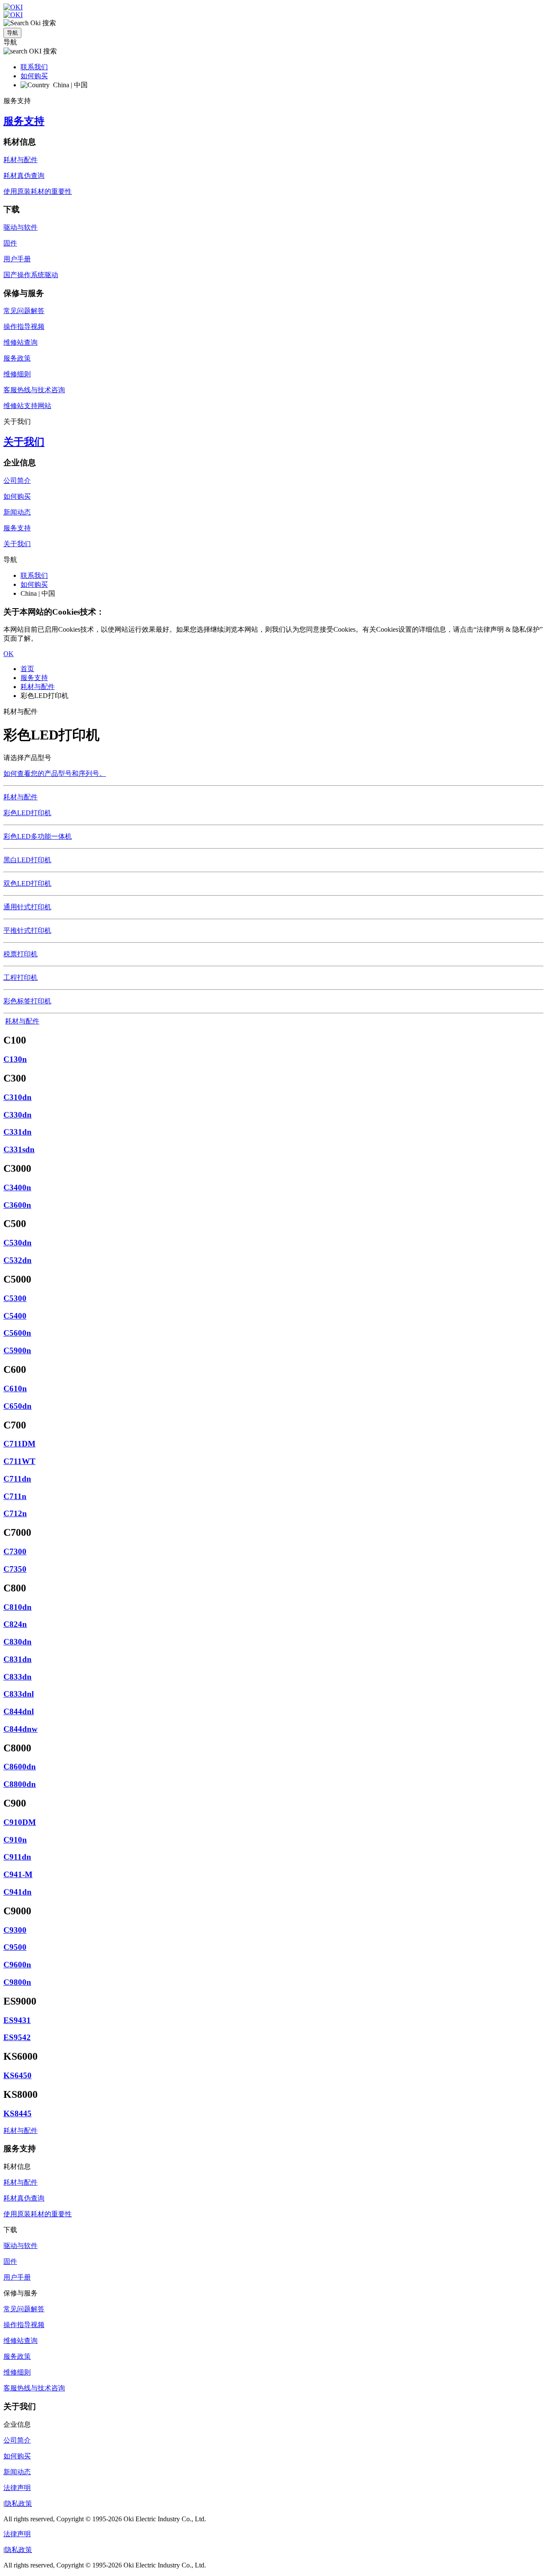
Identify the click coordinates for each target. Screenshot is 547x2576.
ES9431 (17, 2020)
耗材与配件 (21, 160)
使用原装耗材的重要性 (38, 191)
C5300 (15, 1298)
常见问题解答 (24, 311)
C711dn (17, 1479)
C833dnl (19, 1694)
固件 (10, 243)
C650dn (18, 1406)
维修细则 (17, 374)
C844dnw (21, 1729)
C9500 (15, 1947)
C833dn (18, 1677)
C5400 (15, 1316)
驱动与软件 (21, 227)
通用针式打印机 (27, 907)
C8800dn (20, 1784)
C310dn (18, 1097)
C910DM (20, 1822)
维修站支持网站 (27, 406)
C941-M (18, 1874)
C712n (15, 1513)
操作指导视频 (24, 327)
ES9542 (17, 2037)
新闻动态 (17, 512)
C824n (15, 1624)
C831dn (18, 1659)
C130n (15, 1059)
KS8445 (18, 2113)
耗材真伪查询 (24, 176)
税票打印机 (21, 954)
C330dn (18, 1115)
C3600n (17, 1205)
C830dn (18, 1642)
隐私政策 (18, 2504)
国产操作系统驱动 (31, 275)
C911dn (17, 1857)
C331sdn (19, 1149)
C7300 (15, 1551)
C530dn (18, 1243)
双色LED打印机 (27, 883)
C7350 (15, 1569)
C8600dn (20, 1767)
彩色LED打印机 (27, 813)
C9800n (17, 1982)
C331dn (18, 1132)
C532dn (18, 1260)
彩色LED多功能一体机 (38, 836)
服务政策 (17, 358)
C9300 (15, 1930)
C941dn (18, 1892)
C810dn (18, 1607)
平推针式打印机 (27, 930)
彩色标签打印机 (27, 1001)
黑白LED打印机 (27, 860)
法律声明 (17, 2488)
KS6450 (18, 2075)
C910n (15, 1840)
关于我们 (24, 442)
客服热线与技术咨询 (34, 390)
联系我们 (34, 67)
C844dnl (19, 1711)
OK (9, 654)
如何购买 (34, 76)
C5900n (17, 1350)
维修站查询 (21, 342)
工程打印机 (21, 977)
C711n (15, 1496)
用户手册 (17, 259)
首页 (27, 669)
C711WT (19, 1461)
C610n (15, 1389)
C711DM (19, 1444)
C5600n (17, 1333)
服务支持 (24, 121)
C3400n (17, 1187)
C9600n (17, 1965)
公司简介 (17, 481)
